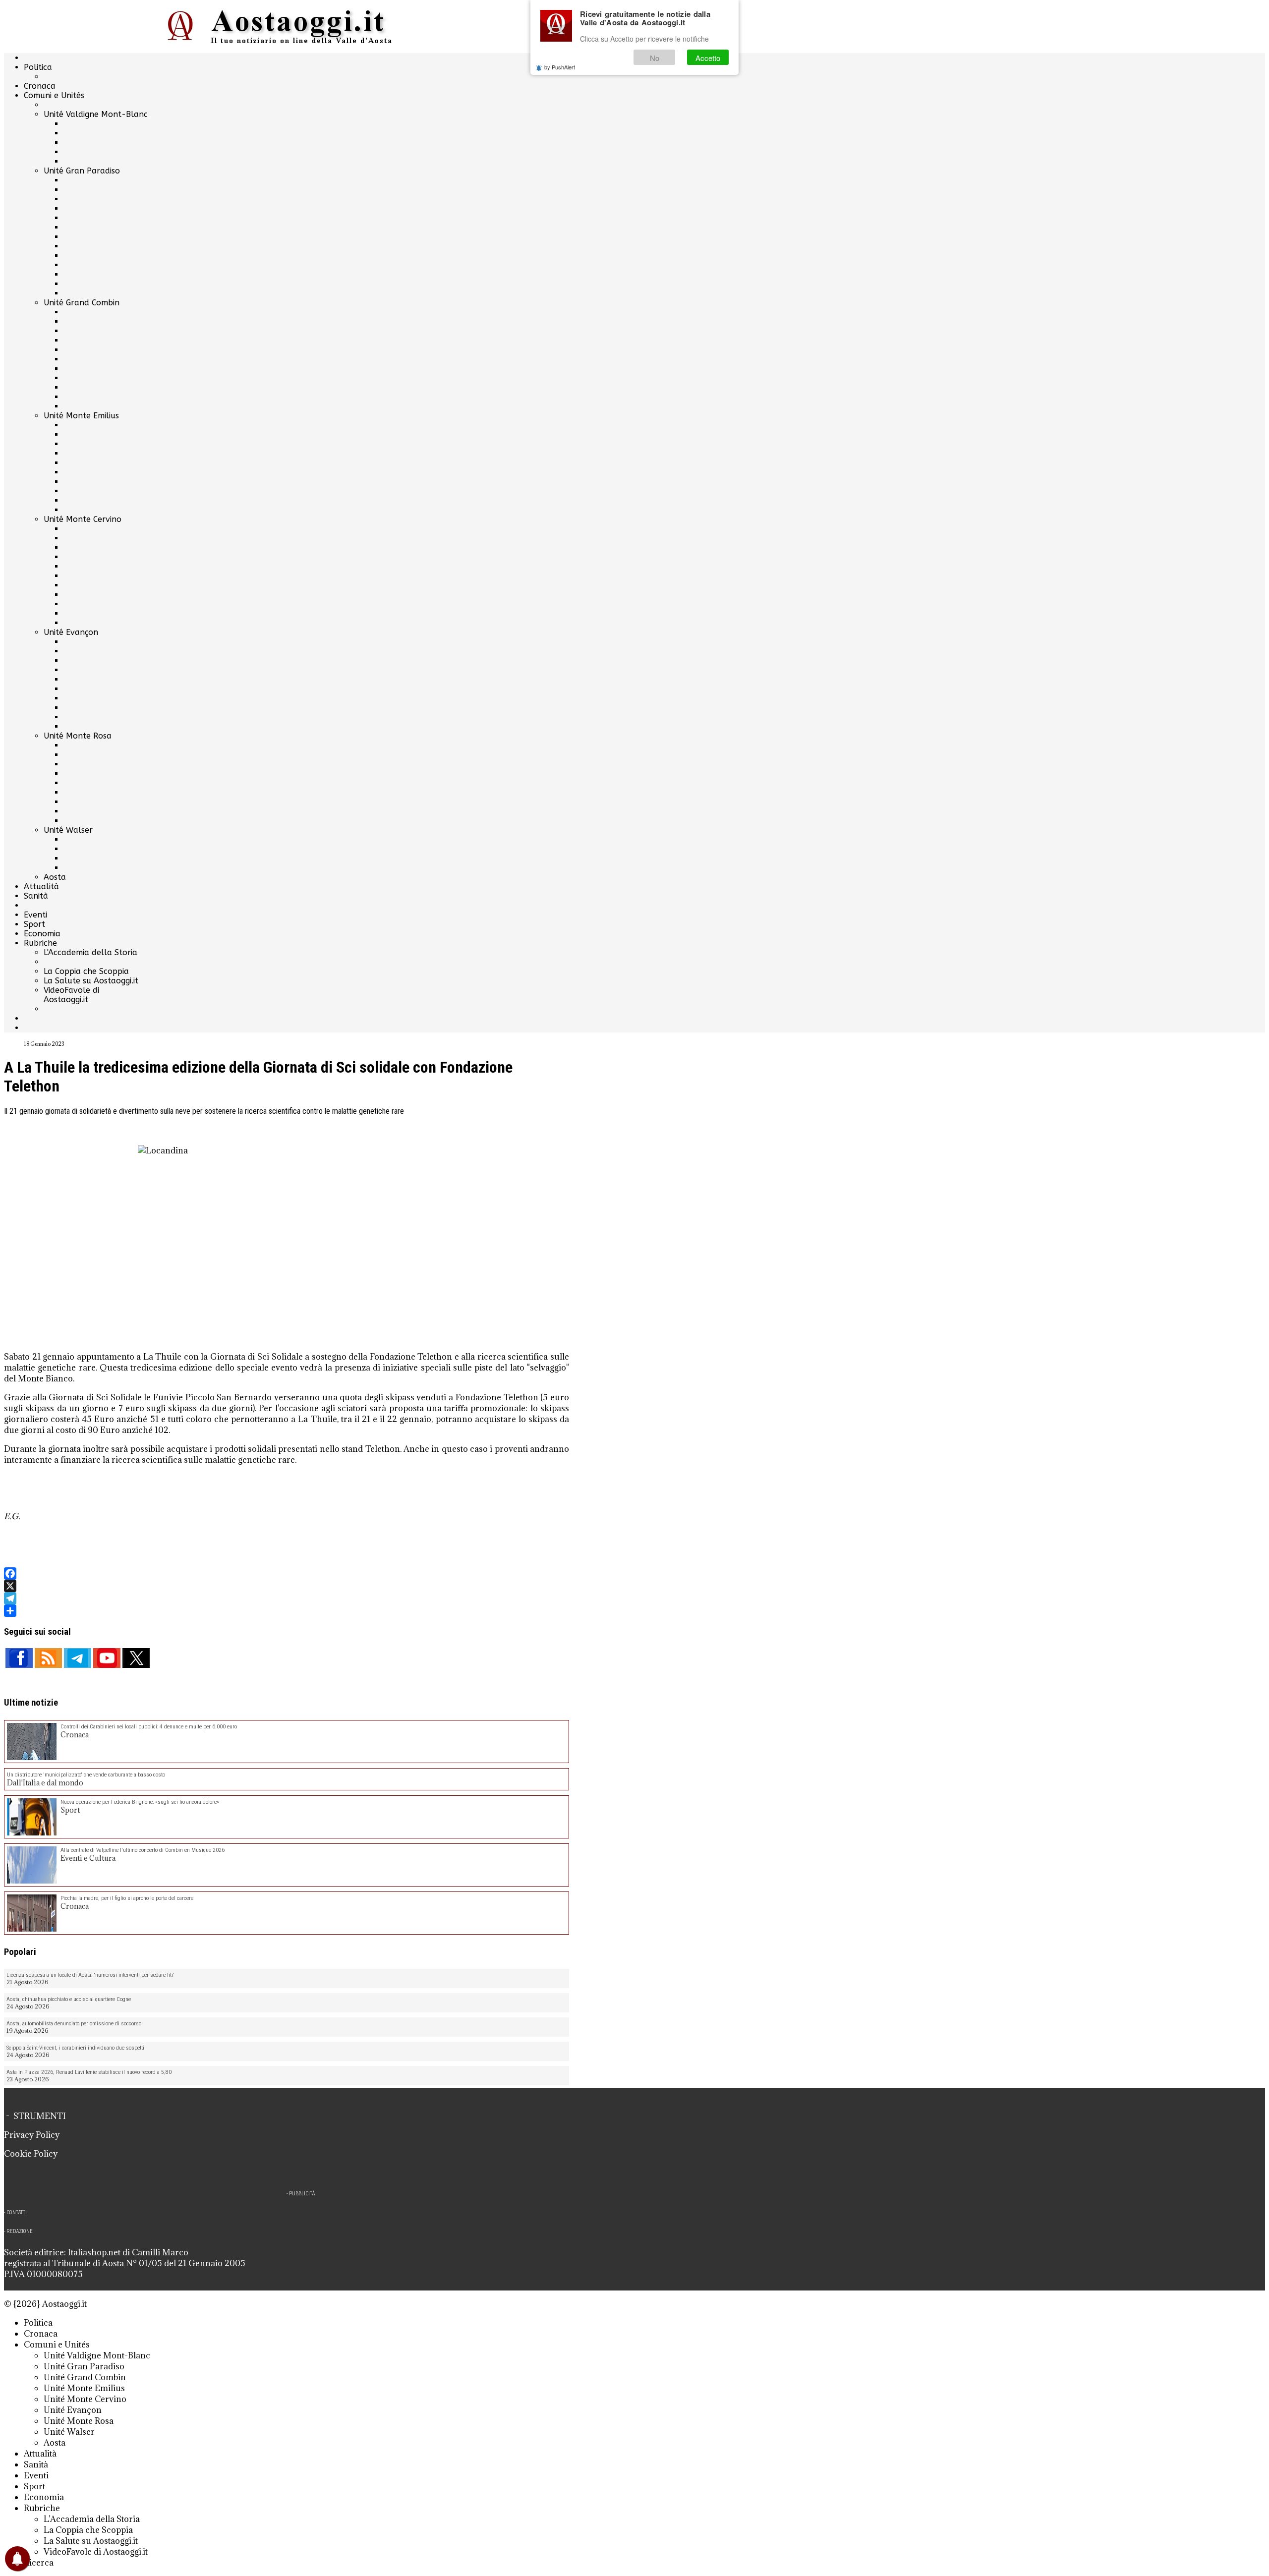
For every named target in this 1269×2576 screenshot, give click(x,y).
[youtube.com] (107, 1658)
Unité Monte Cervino (83, 519)
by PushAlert (560, 67)
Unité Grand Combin (82, 303)
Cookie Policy (31, 2154)
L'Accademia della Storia (90, 952)
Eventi (35, 915)
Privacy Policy (32, 2135)
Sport (34, 924)
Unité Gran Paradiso (82, 171)
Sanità (36, 896)
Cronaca (40, 86)
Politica (38, 67)
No (655, 58)
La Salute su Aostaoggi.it (91, 981)
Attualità (41, 887)
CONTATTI (17, 2212)
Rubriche (40, 943)
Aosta (55, 877)
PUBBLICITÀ (302, 2194)
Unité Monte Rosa (78, 736)
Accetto (708, 58)
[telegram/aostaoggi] (78, 1658)
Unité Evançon (71, 632)
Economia (42, 934)
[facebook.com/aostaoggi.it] (19, 1658)
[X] (287, 1586)
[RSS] (48, 1658)
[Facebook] (287, 1574)
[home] (287, 27)
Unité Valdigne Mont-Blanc (96, 114)
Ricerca (39, 2563)
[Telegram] (287, 1598)
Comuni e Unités (54, 95)
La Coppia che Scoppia (86, 971)
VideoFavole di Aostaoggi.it (71, 995)
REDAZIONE (20, 2231)
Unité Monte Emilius (81, 416)
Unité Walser (68, 830)
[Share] (287, 1611)
